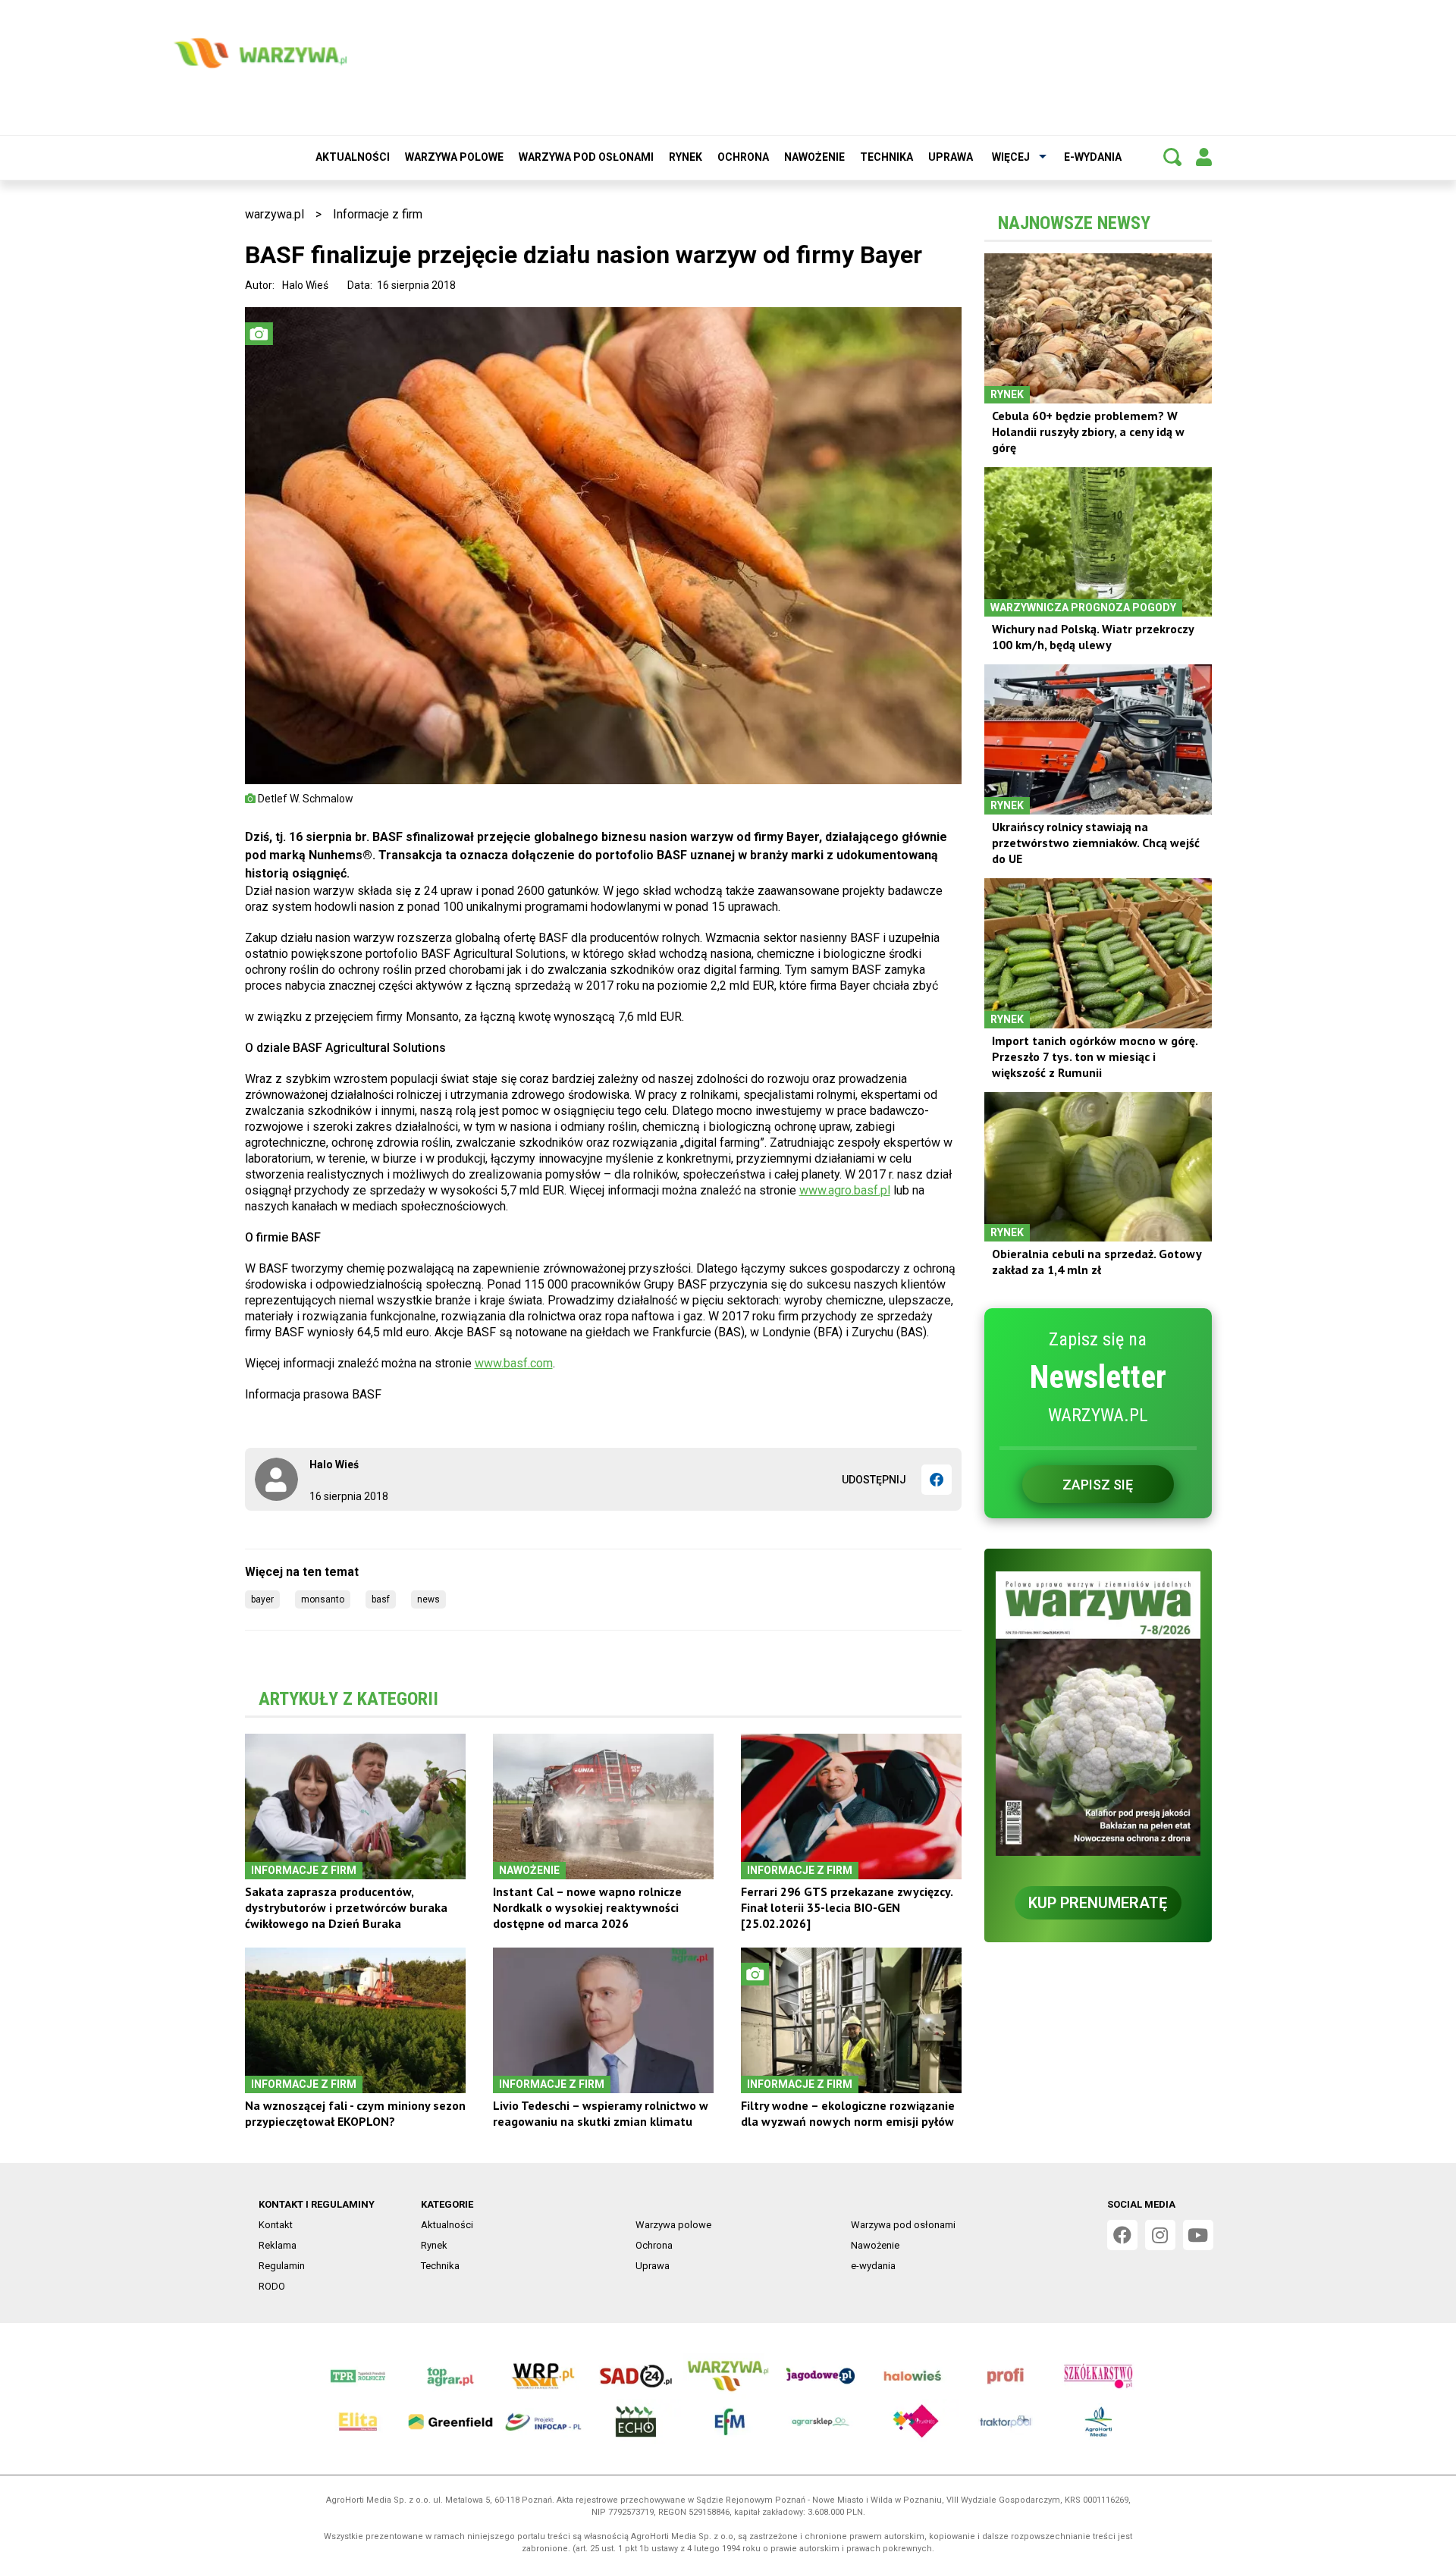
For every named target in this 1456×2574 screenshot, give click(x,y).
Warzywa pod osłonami (586, 157)
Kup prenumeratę (1098, 1903)
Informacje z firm (378, 214)
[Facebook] (937, 1480)
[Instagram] (1160, 2235)
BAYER (262, 1599)
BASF (381, 1599)
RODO (272, 2286)
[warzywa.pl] (260, 53)
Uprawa (951, 157)
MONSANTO (323, 1599)
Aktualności (353, 157)
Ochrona (743, 157)
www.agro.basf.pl (845, 1190)
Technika (886, 157)
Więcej (1011, 157)
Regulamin (282, 2266)
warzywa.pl (275, 214)
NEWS (428, 1599)
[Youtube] (1198, 2235)
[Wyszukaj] (1172, 157)
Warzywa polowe (454, 157)
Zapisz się (1098, 1485)
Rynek (686, 157)
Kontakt (276, 2225)
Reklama (278, 2245)
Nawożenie (814, 157)
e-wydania (1093, 157)
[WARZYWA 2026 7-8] (1098, 1714)
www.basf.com (514, 1363)
